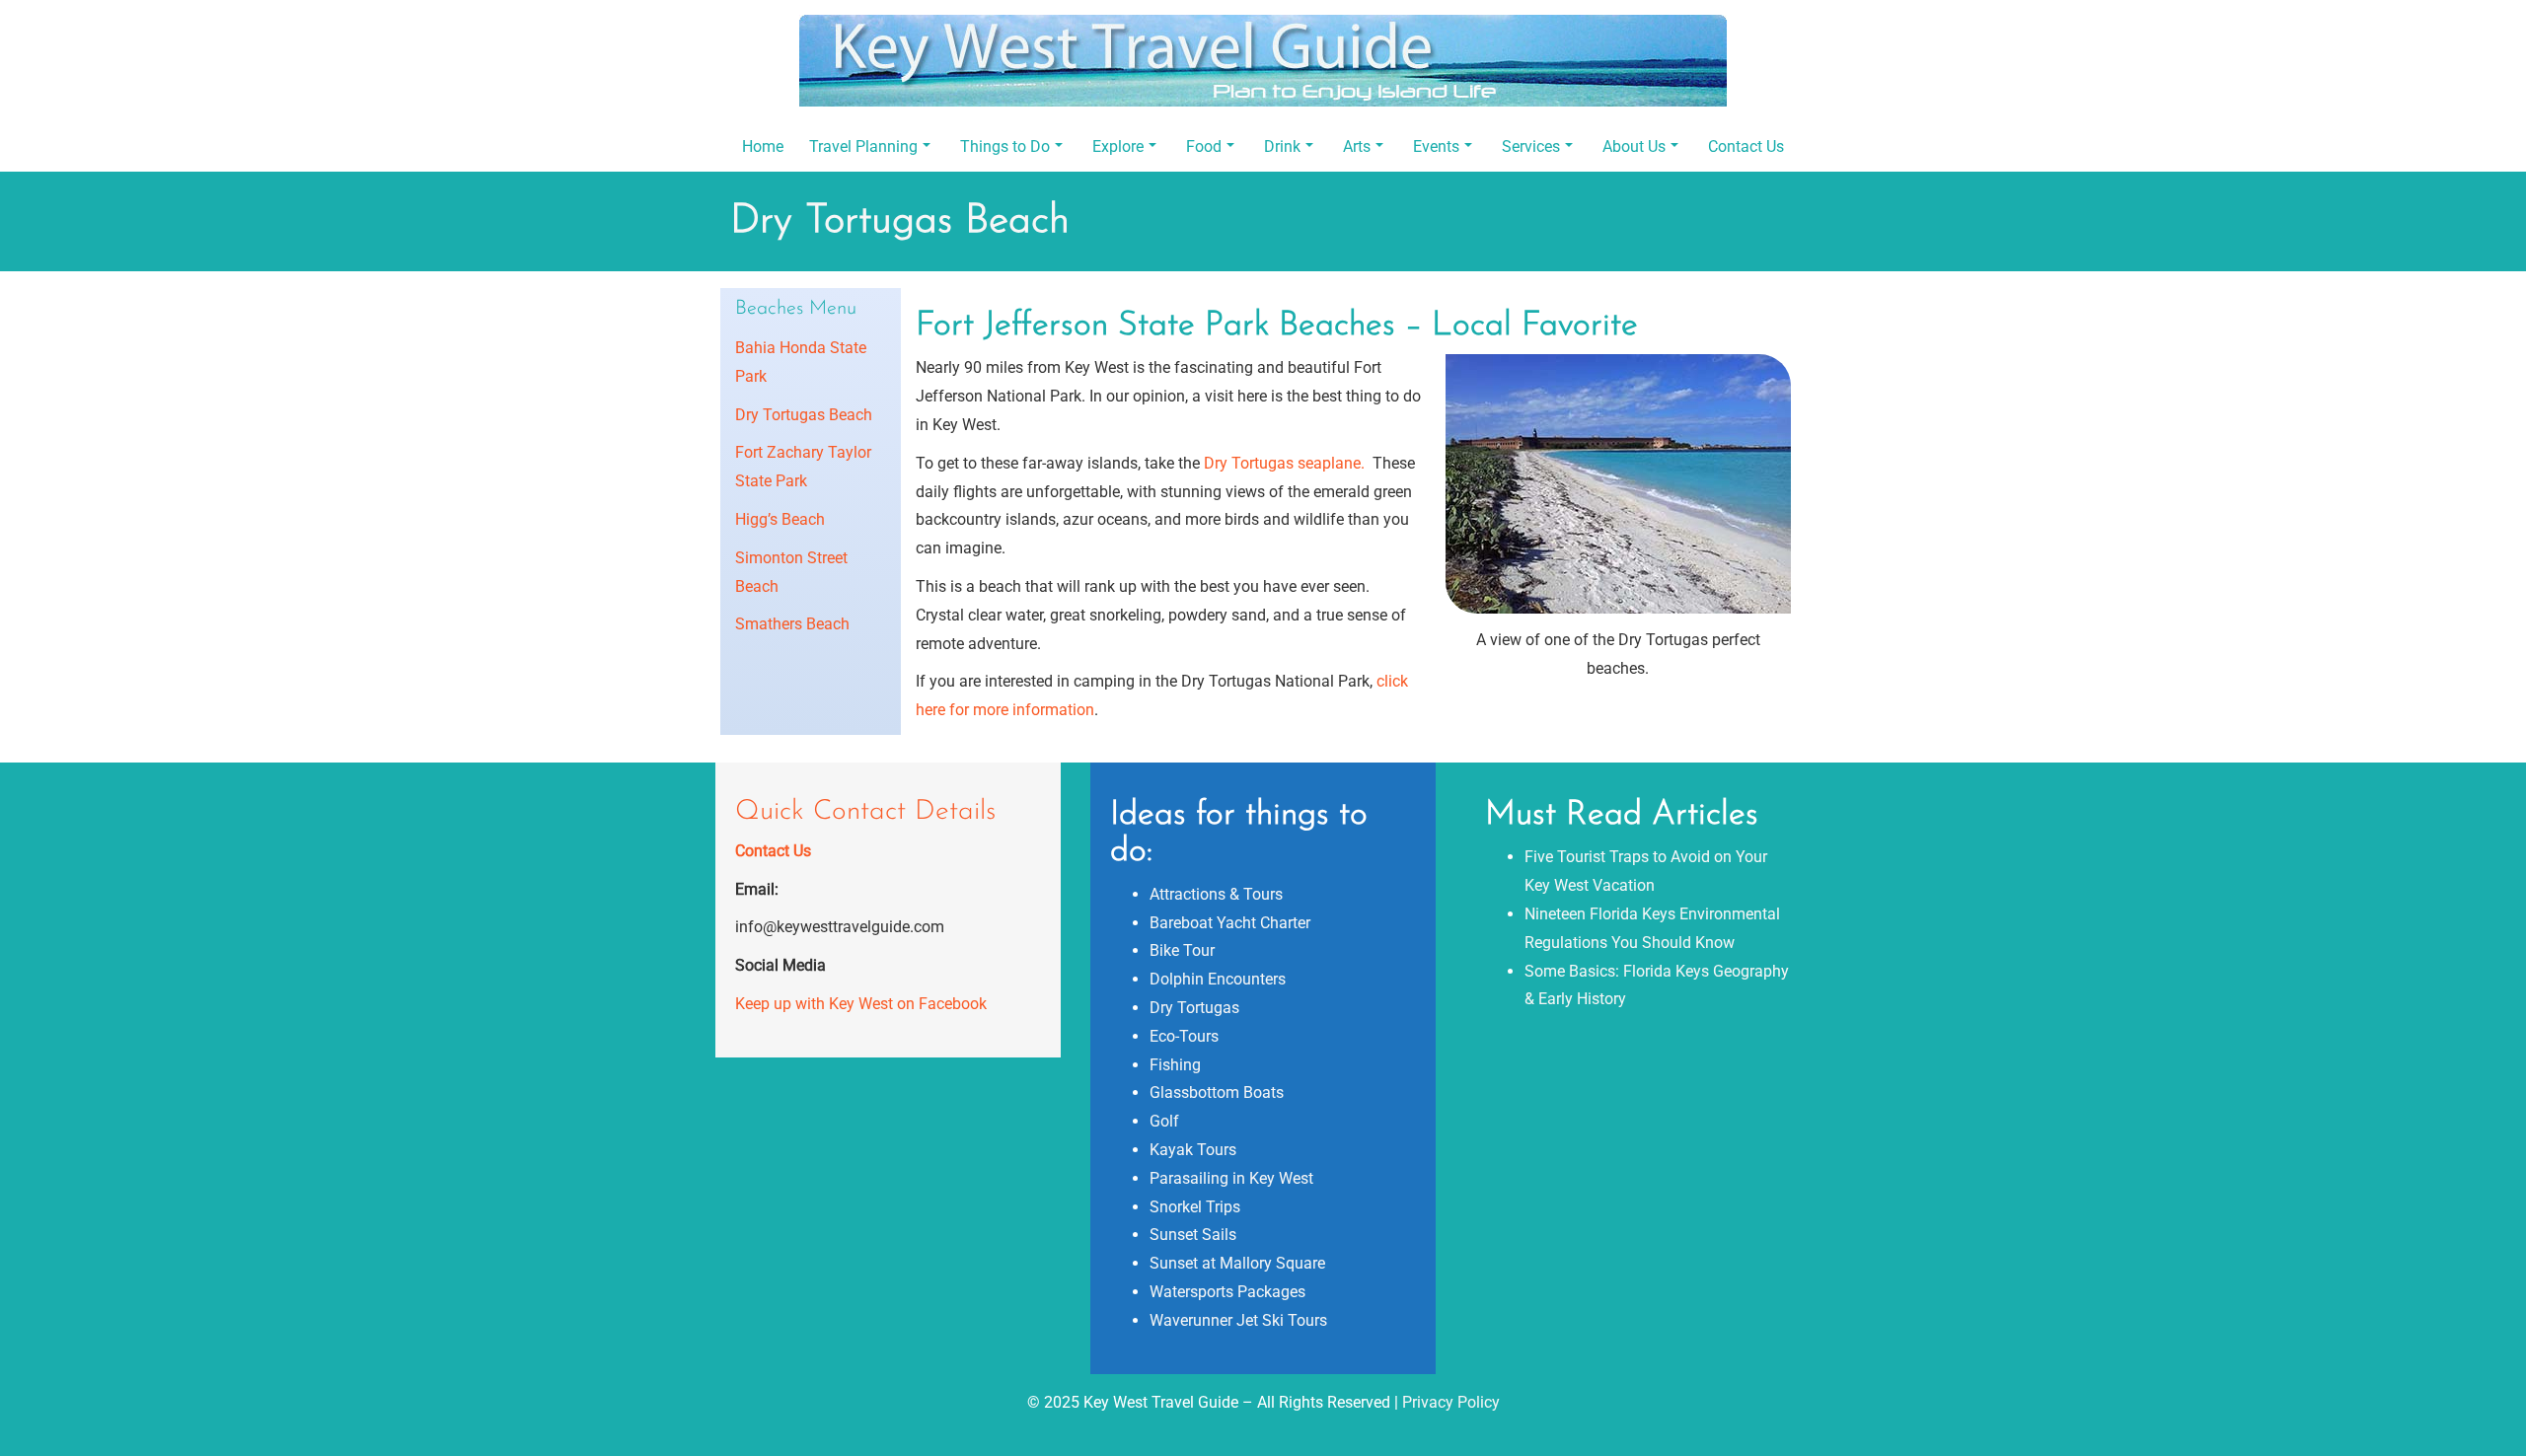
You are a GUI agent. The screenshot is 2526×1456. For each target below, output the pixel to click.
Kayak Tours (1193, 1150)
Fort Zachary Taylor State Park (803, 467)
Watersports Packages (1227, 1292)
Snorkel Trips (1195, 1207)
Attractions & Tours (1216, 894)
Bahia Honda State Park (801, 362)
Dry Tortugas (1194, 1008)
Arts (1357, 146)
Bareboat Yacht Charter (1230, 923)
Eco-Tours (1184, 1036)
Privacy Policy (1451, 1402)
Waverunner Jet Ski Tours (1238, 1320)
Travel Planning (863, 146)
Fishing (1175, 1065)
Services (1531, 146)
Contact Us (1746, 146)
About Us (1634, 146)
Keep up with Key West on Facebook (861, 1004)
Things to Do (1005, 146)
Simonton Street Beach (791, 572)
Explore (1118, 146)
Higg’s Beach (780, 519)
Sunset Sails (1193, 1235)
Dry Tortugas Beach (804, 415)
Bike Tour (1182, 950)
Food (1204, 146)
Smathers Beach (792, 624)
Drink (1282, 146)
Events (1436, 146)
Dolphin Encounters (1218, 979)
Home (763, 146)
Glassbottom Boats (1217, 1092)
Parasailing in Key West (1231, 1178)
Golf (1164, 1121)
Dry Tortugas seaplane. (1288, 463)
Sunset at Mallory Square (1237, 1263)
